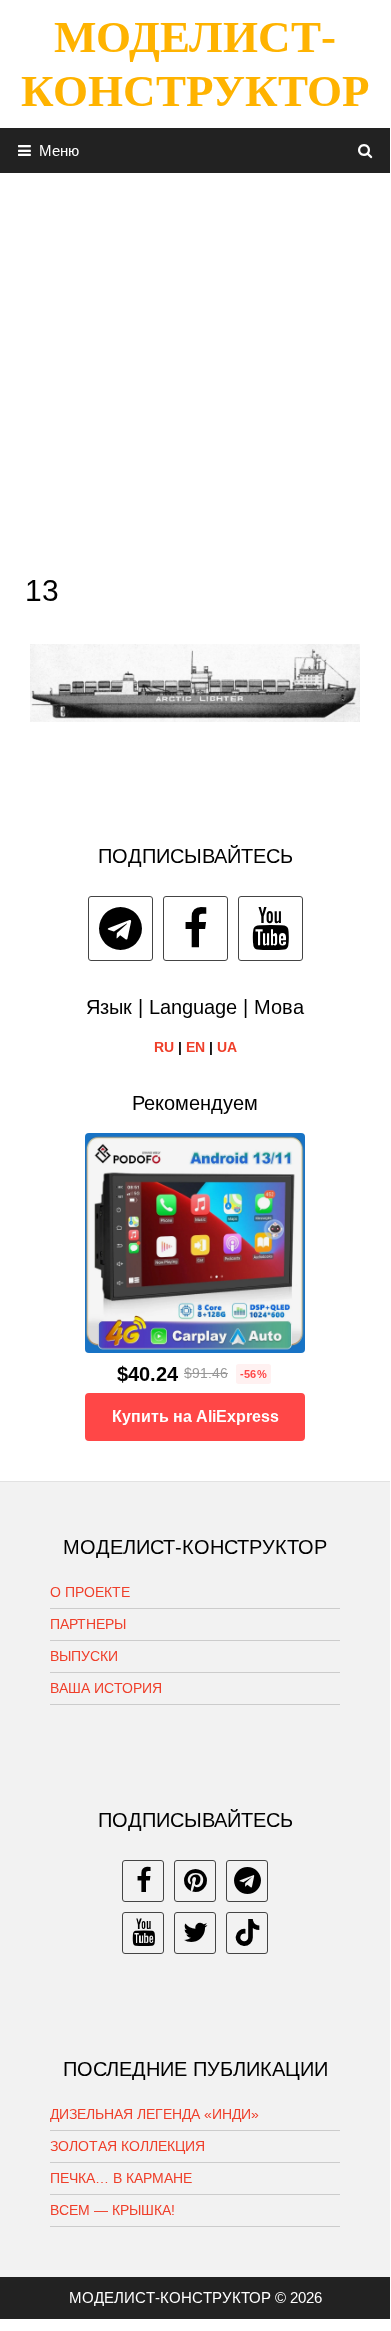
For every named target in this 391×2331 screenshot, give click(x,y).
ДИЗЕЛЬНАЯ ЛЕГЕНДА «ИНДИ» (154, 2114)
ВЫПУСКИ (84, 1656)
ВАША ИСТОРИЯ (106, 1688)
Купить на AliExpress (195, 1416)
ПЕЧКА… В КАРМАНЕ (121, 2178)
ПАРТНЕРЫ (88, 1624)
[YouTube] (270, 928)
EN (195, 1047)
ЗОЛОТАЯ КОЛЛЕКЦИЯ (127, 2146)
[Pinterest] (195, 1881)
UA (227, 1047)
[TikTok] (247, 1933)
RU (164, 1047)
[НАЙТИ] (365, 150)
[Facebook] (195, 928)
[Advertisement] (195, 368)
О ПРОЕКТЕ (90, 1592)
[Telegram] (120, 928)
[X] (195, 1933)
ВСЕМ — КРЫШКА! (112, 2210)
